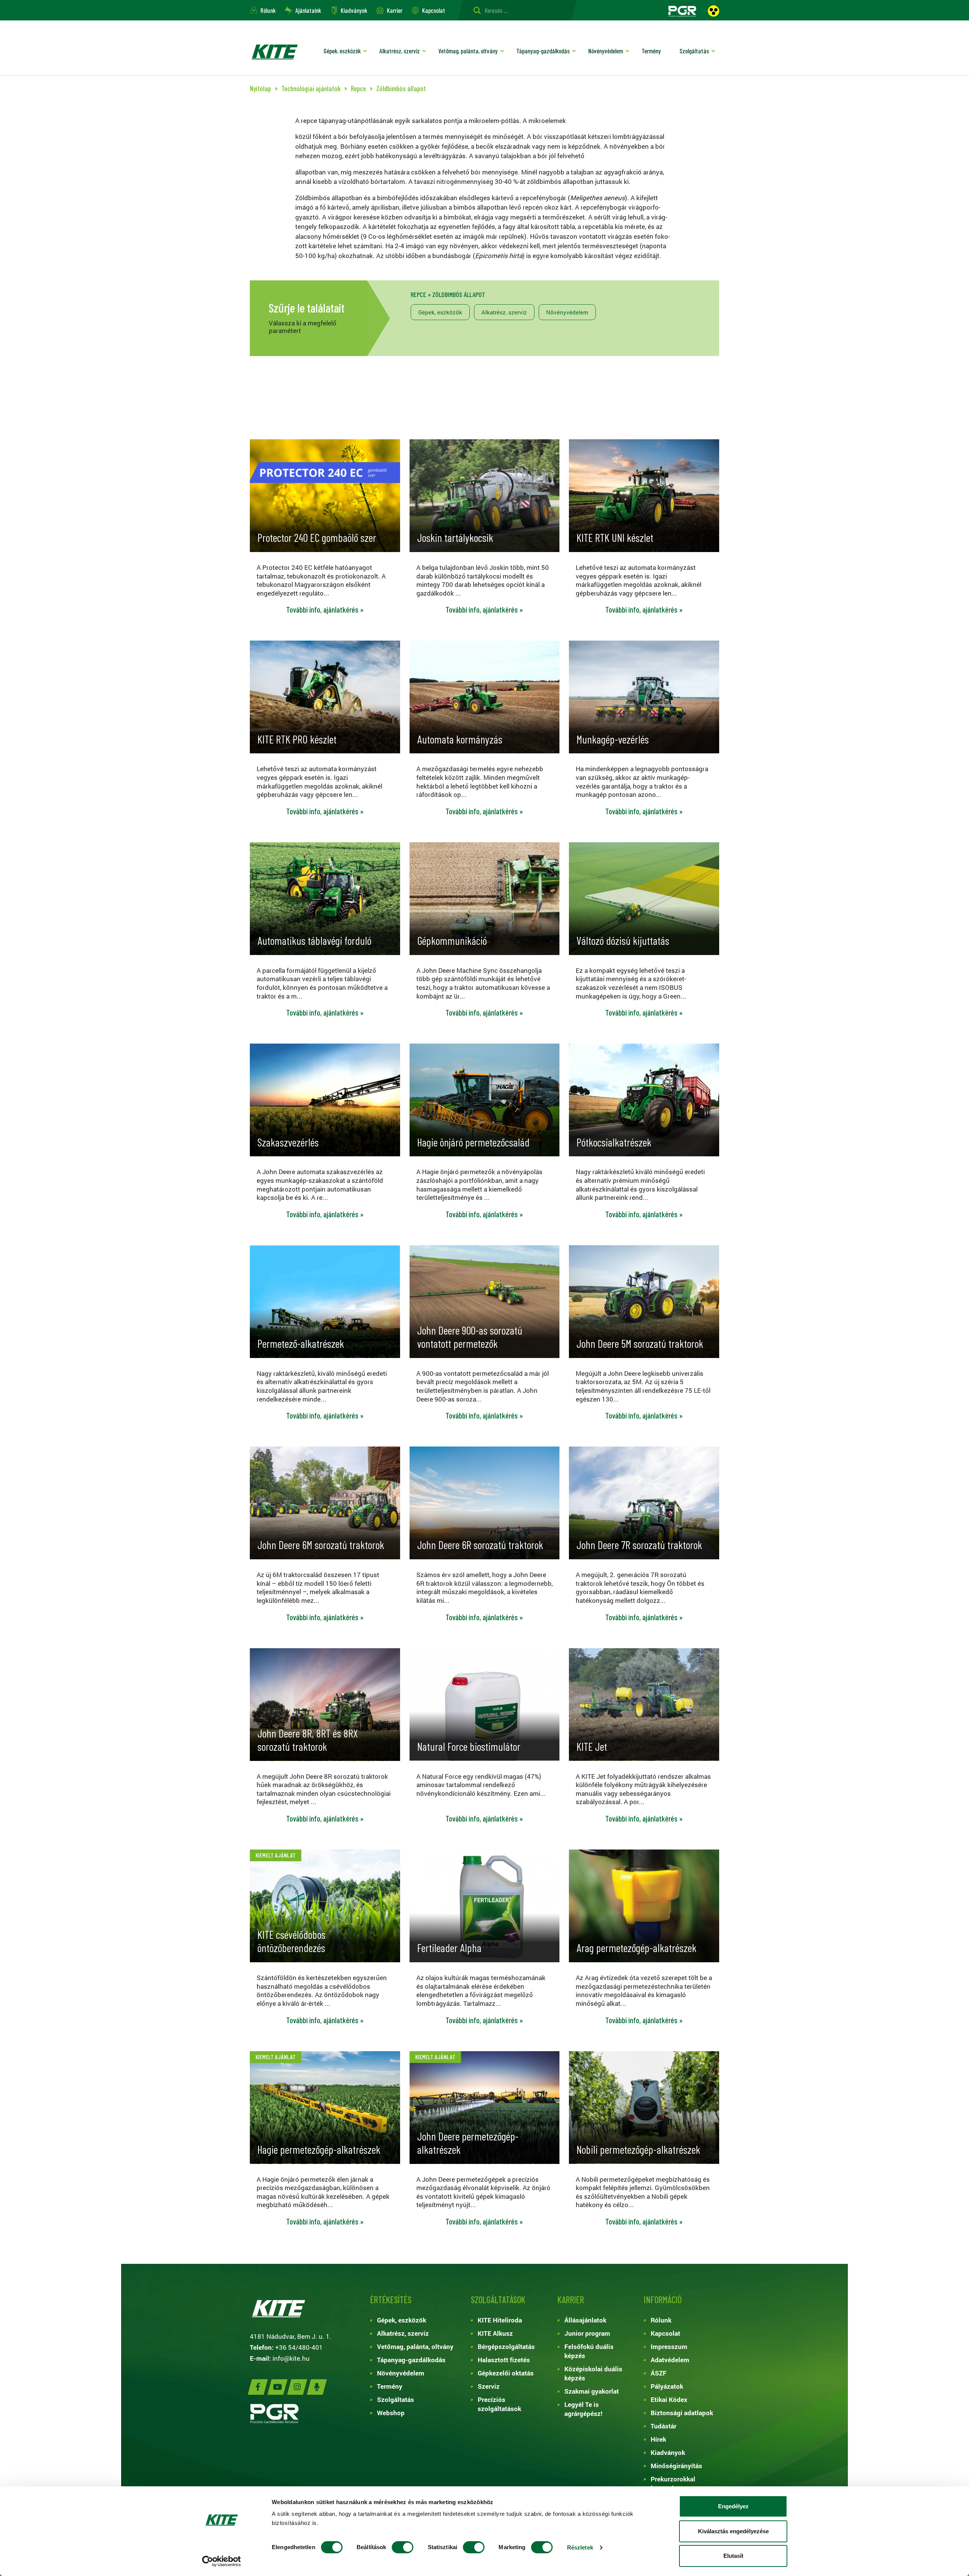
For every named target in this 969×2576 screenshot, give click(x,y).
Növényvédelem (606, 51)
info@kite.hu (291, 2358)
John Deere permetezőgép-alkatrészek (468, 2143)
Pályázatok (667, 2386)
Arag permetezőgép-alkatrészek (636, 1948)
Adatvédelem (670, 2360)
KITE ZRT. (274, 52)
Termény (651, 51)
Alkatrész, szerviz (400, 51)
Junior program (587, 2333)
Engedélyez (733, 2506)
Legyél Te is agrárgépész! (583, 2409)
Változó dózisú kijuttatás (623, 940)
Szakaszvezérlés (288, 1142)
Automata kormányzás (460, 739)
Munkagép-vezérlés (613, 739)
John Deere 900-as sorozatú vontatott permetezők (470, 1337)
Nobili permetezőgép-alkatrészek (638, 2149)
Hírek (658, 2439)
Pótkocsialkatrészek (614, 1142)
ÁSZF (659, 2373)
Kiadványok (354, 10)
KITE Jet (592, 1746)
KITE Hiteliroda (500, 2320)
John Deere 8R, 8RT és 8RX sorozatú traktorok (308, 1740)
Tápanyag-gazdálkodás (543, 51)
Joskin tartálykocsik (455, 537)
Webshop (391, 2413)
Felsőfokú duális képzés (589, 2351)
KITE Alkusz (495, 2333)
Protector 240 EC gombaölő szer (317, 537)
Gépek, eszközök (342, 51)
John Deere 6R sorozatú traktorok (480, 1545)
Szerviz (489, 2386)
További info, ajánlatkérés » (325, 610)
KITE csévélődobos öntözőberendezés (291, 1941)
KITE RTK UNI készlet (615, 537)
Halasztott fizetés (504, 2360)
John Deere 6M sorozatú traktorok (321, 1545)
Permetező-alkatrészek (301, 1343)
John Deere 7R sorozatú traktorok (639, 1545)
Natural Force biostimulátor (469, 1746)
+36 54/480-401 (299, 2347)
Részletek (580, 2547)
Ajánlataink (308, 10)
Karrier (395, 10)
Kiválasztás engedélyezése (733, 2531)
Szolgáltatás (694, 51)
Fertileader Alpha (449, 1948)
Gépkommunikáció (452, 940)
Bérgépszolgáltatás (506, 2347)
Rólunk (268, 10)
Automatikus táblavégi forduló (314, 940)
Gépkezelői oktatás (506, 2373)
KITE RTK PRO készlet (297, 739)
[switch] (403, 2547)
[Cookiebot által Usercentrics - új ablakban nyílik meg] (222, 2561)
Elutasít (733, 2556)
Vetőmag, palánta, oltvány (468, 51)
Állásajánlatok (585, 2320)
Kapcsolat (434, 10)
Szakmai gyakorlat (592, 2391)
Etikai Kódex (669, 2399)
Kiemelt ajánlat (276, 1855)
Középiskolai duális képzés (593, 2373)
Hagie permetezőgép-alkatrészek (319, 2149)
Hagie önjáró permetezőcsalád (473, 1142)
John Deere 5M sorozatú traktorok (640, 1343)
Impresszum (669, 2347)
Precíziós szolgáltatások (499, 2404)
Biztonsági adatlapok (682, 2413)
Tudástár (664, 2426)
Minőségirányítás (676, 2466)
